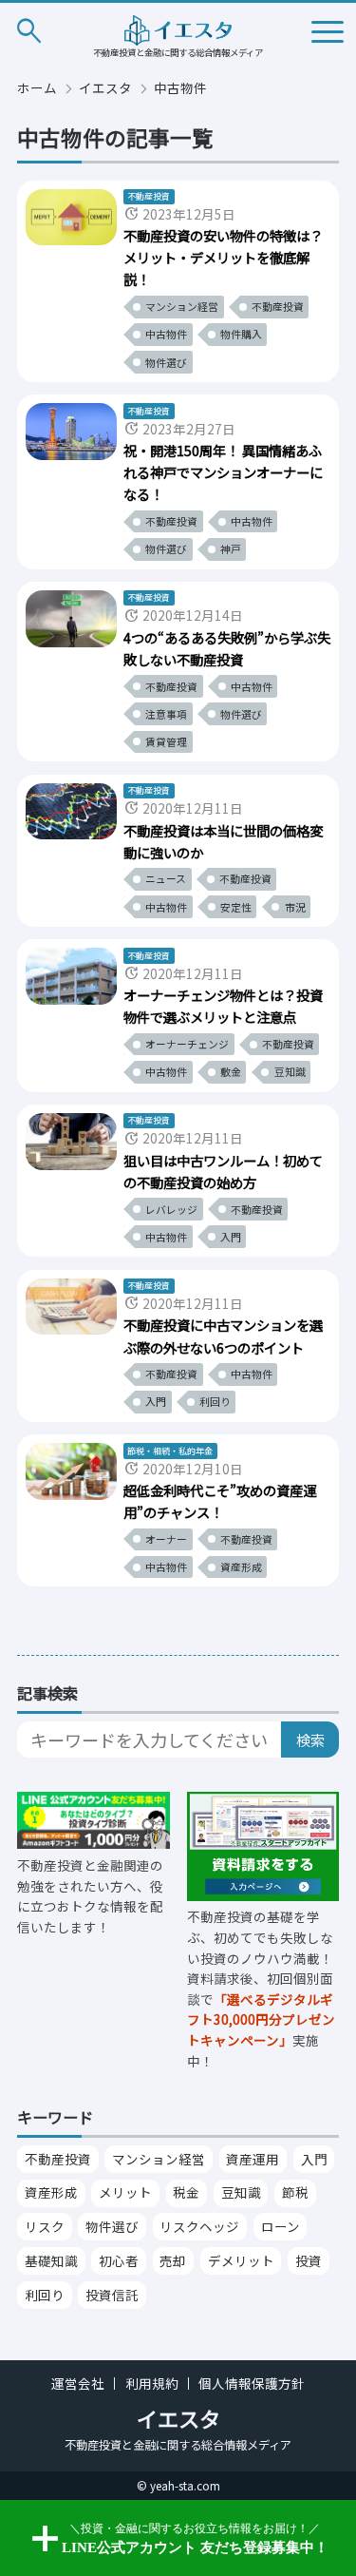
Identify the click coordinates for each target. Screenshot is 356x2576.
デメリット (241, 2260)
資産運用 (253, 2159)
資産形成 (51, 2192)
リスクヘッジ (199, 2226)
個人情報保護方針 (252, 2384)
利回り (45, 2295)
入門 (314, 2159)
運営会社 (78, 2384)
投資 (309, 2260)
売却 (173, 2260)
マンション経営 (159, 2159)
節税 (295, 2192)
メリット (125, 2192)
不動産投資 (58, 2159)
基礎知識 (51, 2260)
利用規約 (152, 2384)
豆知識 (241, 2192)
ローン (281, 2226)
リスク (45, 2226)
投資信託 (112, 2295)
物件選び (112, 2226)
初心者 (119, 2260)
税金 (186, 2192)
